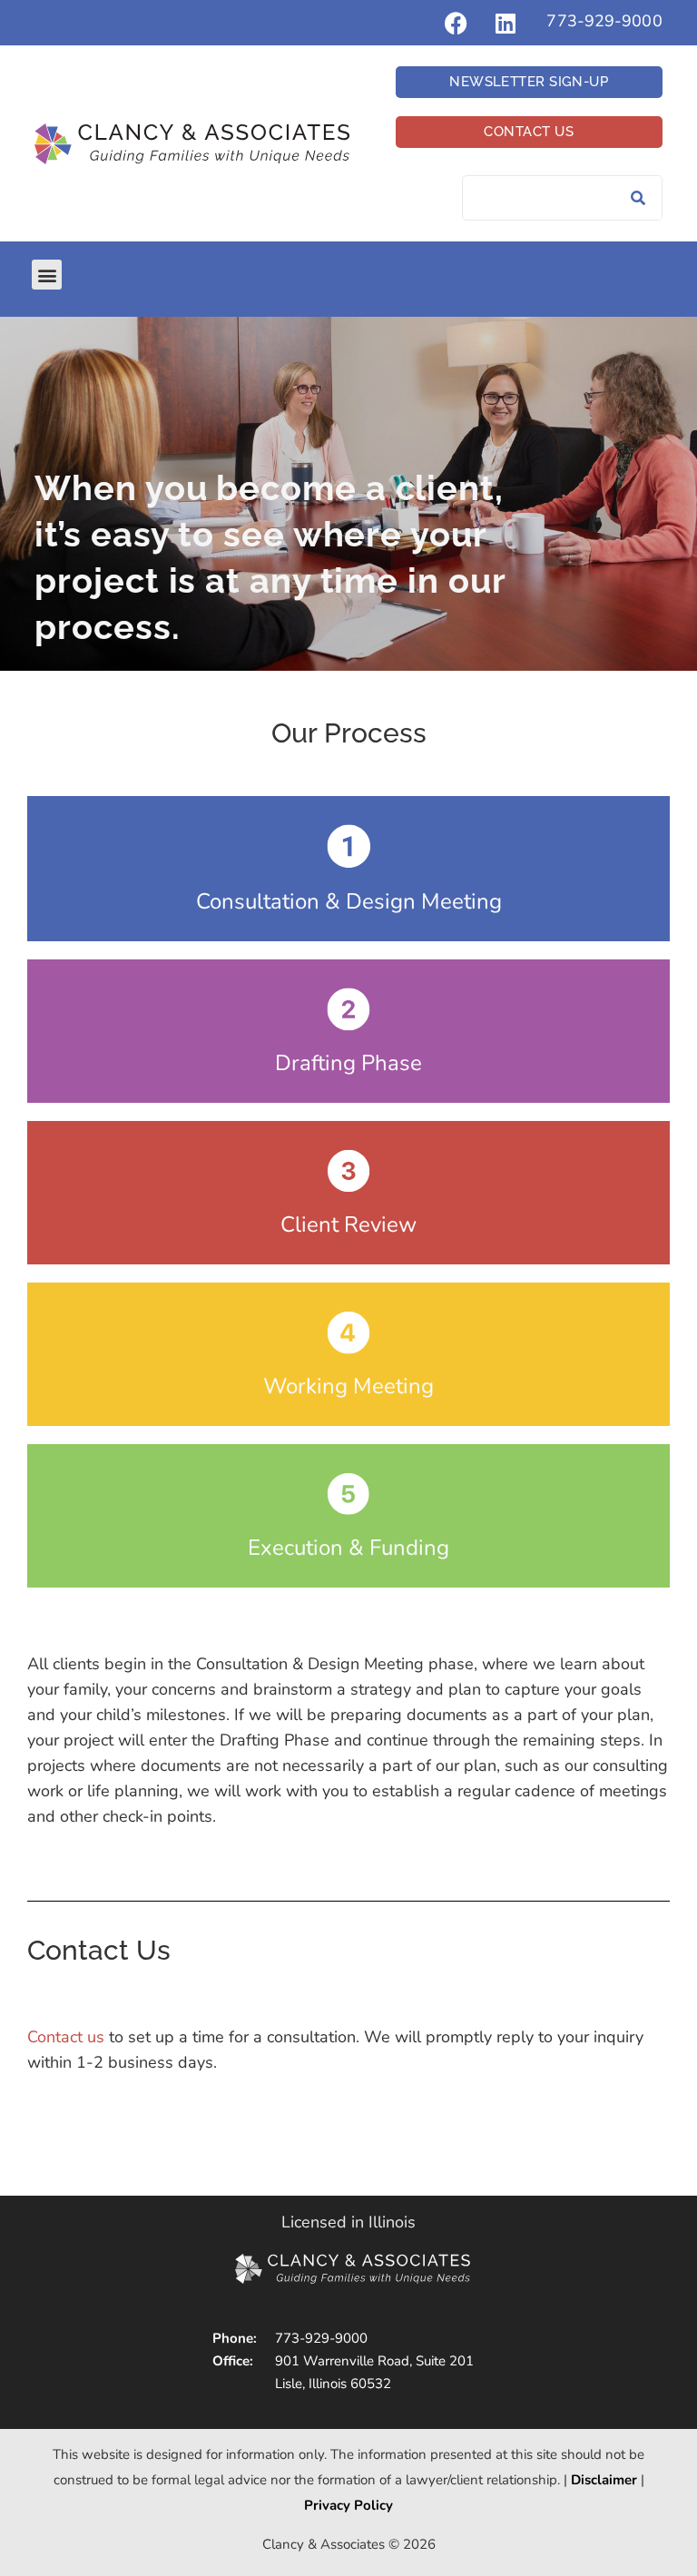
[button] (47, 275)
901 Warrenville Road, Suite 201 (374, 2361)
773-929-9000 (604, 21)
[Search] (639, 198)
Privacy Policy (348, 2505)
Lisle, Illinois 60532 (333, 2384)
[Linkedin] (506, 23)
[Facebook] (456, 23)
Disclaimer (604, 2480)
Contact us (66, 2038)
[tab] (348, 869)
